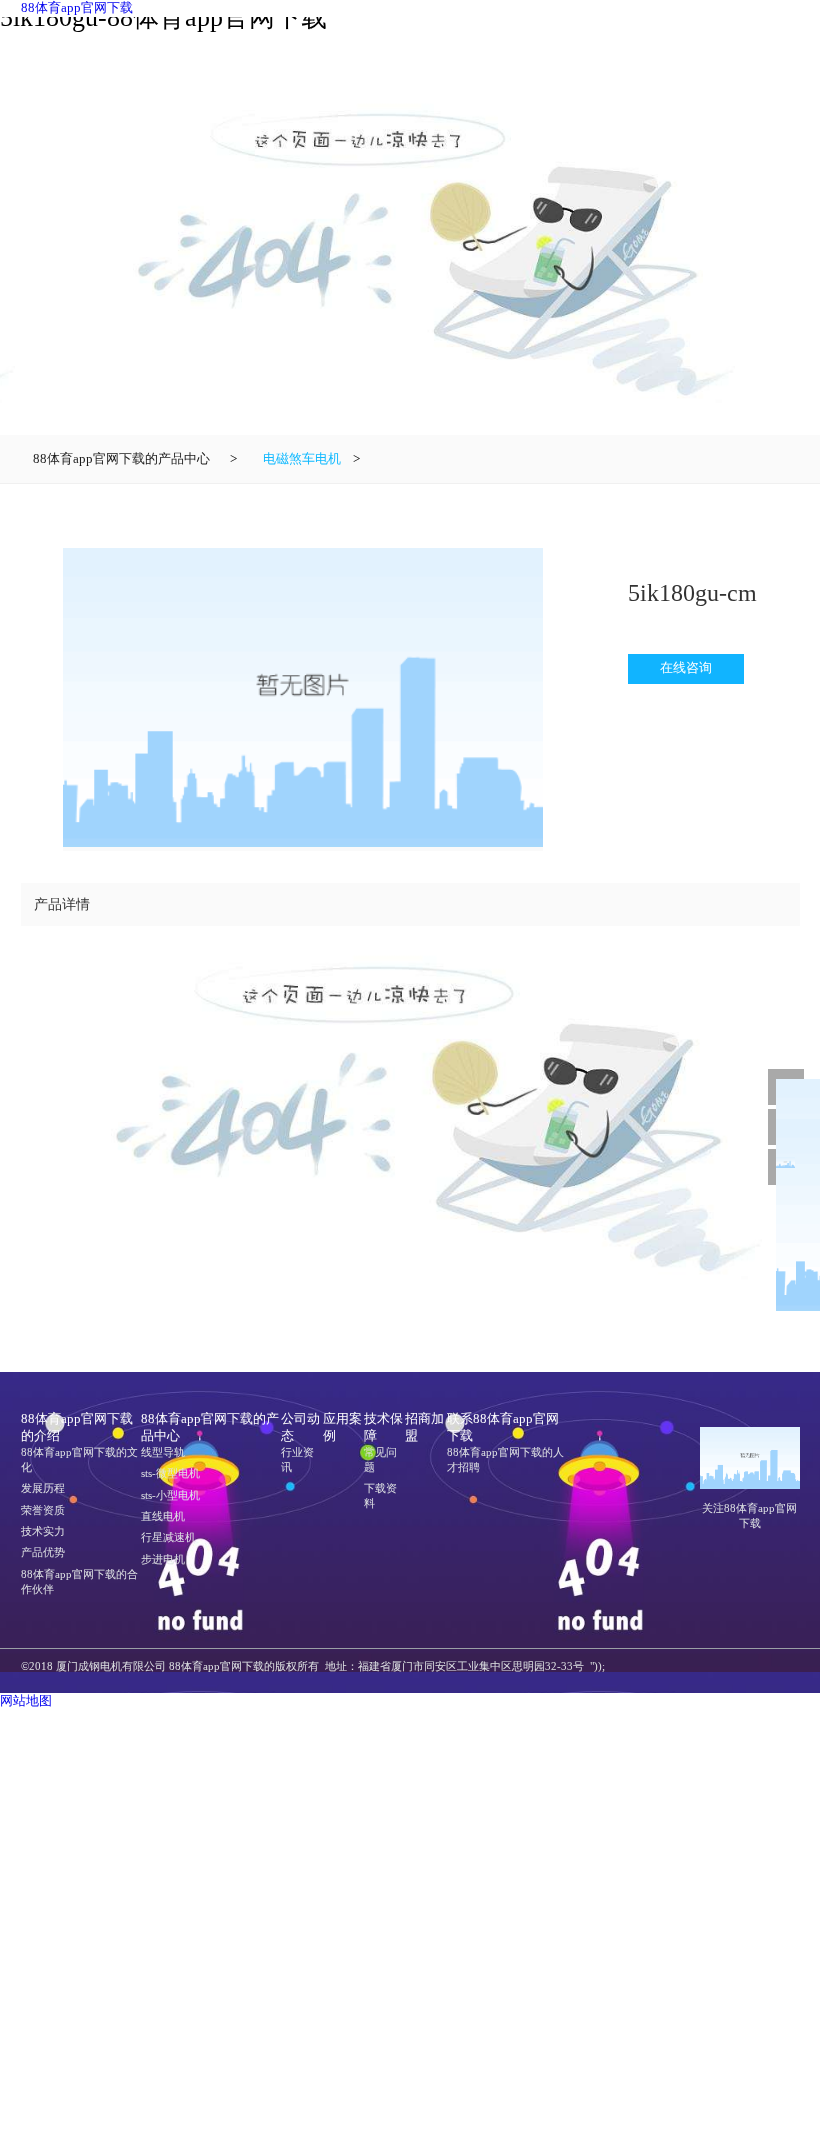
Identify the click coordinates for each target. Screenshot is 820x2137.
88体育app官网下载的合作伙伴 (79, 1581)
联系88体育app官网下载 (503, 1427)
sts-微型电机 (170, 1473)
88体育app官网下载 (77, 8)
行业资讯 (297, 1459)
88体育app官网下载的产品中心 (121, 459)
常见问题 (380, 1459)
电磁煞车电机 (302, 459)
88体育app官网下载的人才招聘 (505, 1459)
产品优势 (43, 1552)
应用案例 (342, 1427)
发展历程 (43, 1488)
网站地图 (26, 1701)
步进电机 (163, 1559)
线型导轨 (163, 1452)
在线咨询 (686, 668)
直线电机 (163, 1516)
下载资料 (380, 1495)
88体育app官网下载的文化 (79, 1459)
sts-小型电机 (170, 1495)
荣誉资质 (43, 1510)
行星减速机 (168, 1537)
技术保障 (383, 1427)
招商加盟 (424, 1427)
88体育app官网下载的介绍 (77, 1427)
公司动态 (300, 1427)
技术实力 (43, 1531)
